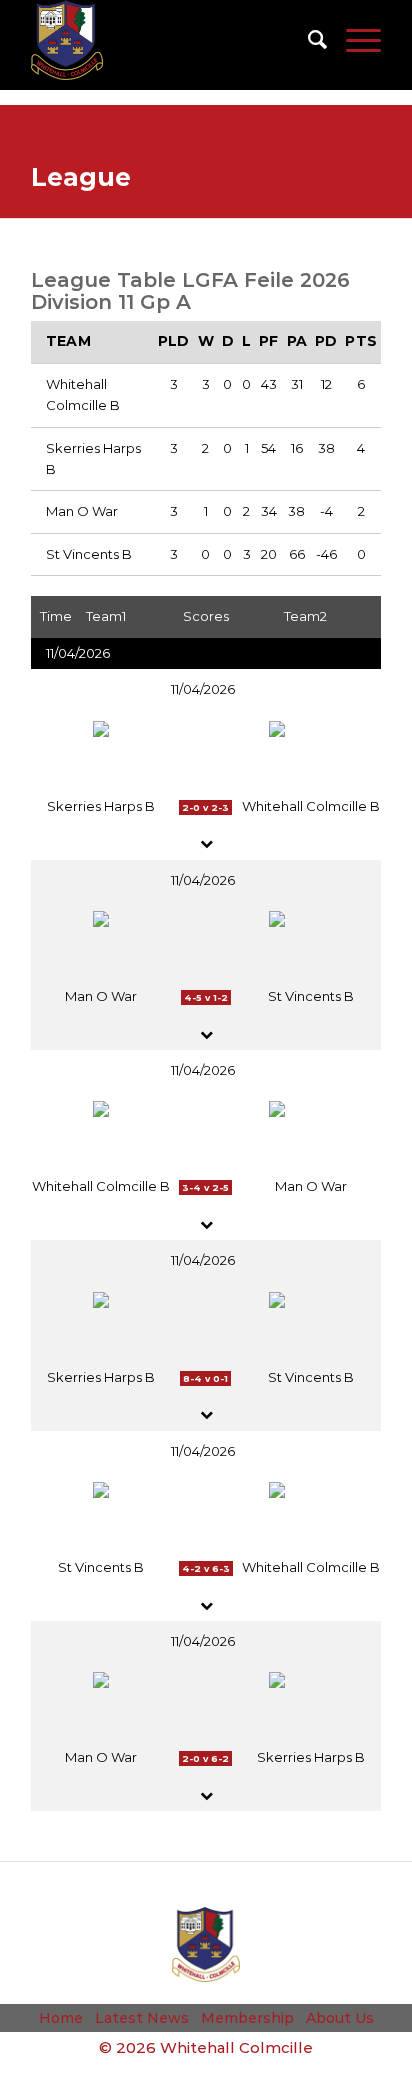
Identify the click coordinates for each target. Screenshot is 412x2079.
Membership (247, 2018)
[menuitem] (307, 40)
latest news (142, 2018)
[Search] (307, 40)
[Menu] (353, 40)
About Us (340, 2018)
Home (61, 2018)
